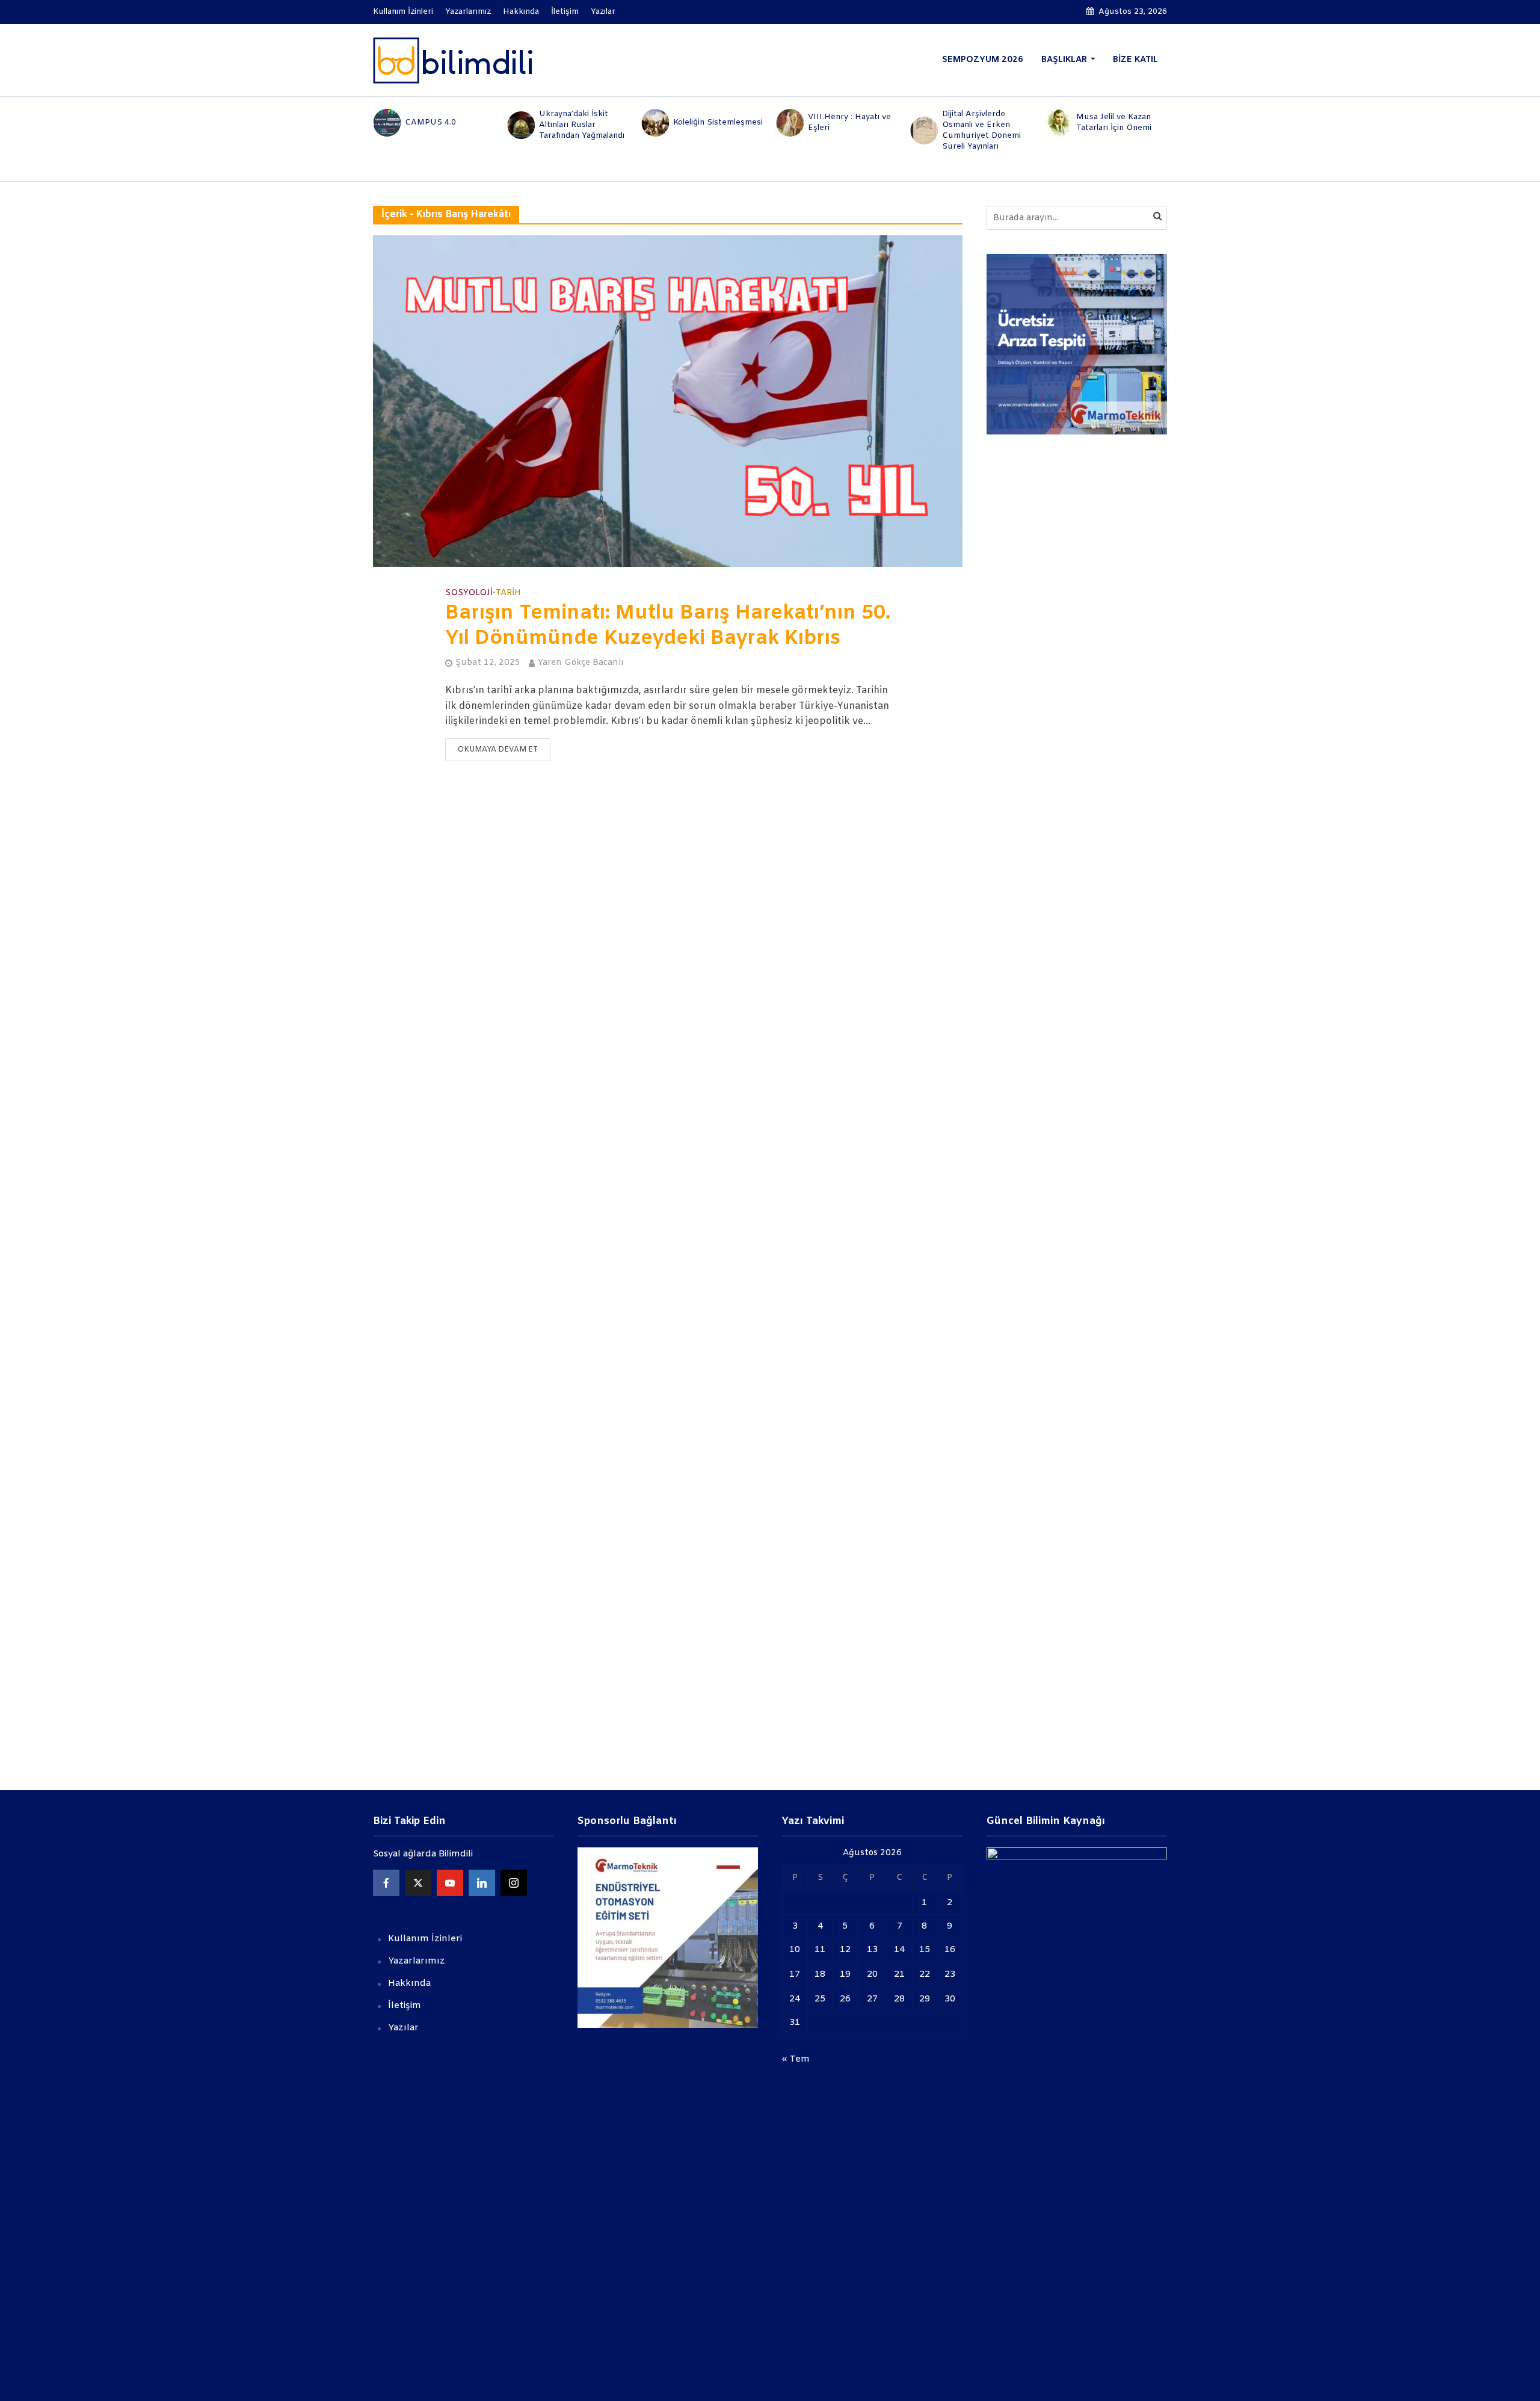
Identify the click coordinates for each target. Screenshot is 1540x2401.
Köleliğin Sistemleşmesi (718, 122)
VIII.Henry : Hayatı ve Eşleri (849, 122)
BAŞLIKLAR (1064, 60)
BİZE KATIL (1135, 60)
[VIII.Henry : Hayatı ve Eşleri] (789, 123)
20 (872, 1974)
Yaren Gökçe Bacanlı (581, 663)
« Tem (796, 2059)
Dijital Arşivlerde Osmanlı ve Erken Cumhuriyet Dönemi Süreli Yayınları (981, 130)
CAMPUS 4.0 (430, 122)
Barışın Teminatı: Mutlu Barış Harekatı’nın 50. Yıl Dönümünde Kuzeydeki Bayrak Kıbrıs (668, 626)
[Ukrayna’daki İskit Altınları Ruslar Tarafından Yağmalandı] (520, 125)
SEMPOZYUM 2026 (983, 60)
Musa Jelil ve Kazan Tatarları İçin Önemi (1114, 122)
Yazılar (603, 12)
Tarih (508, 593)
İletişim (565, 12)
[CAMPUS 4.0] (386, 123)
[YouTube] (450, 1883)
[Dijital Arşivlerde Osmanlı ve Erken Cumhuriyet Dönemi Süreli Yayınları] (923, 131)
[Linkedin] (482, 1883)
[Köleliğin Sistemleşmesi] (655, 123)
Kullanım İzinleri (403, 12)
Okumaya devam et (498, 750)
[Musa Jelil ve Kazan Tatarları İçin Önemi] (1058, 123)
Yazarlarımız (468, 12)
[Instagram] (514, 1883)
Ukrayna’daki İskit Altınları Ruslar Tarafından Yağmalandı (582, 125)
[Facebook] (386, 1883)
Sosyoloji (469, 593)
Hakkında (521, 12)
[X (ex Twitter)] (418, 1883)
